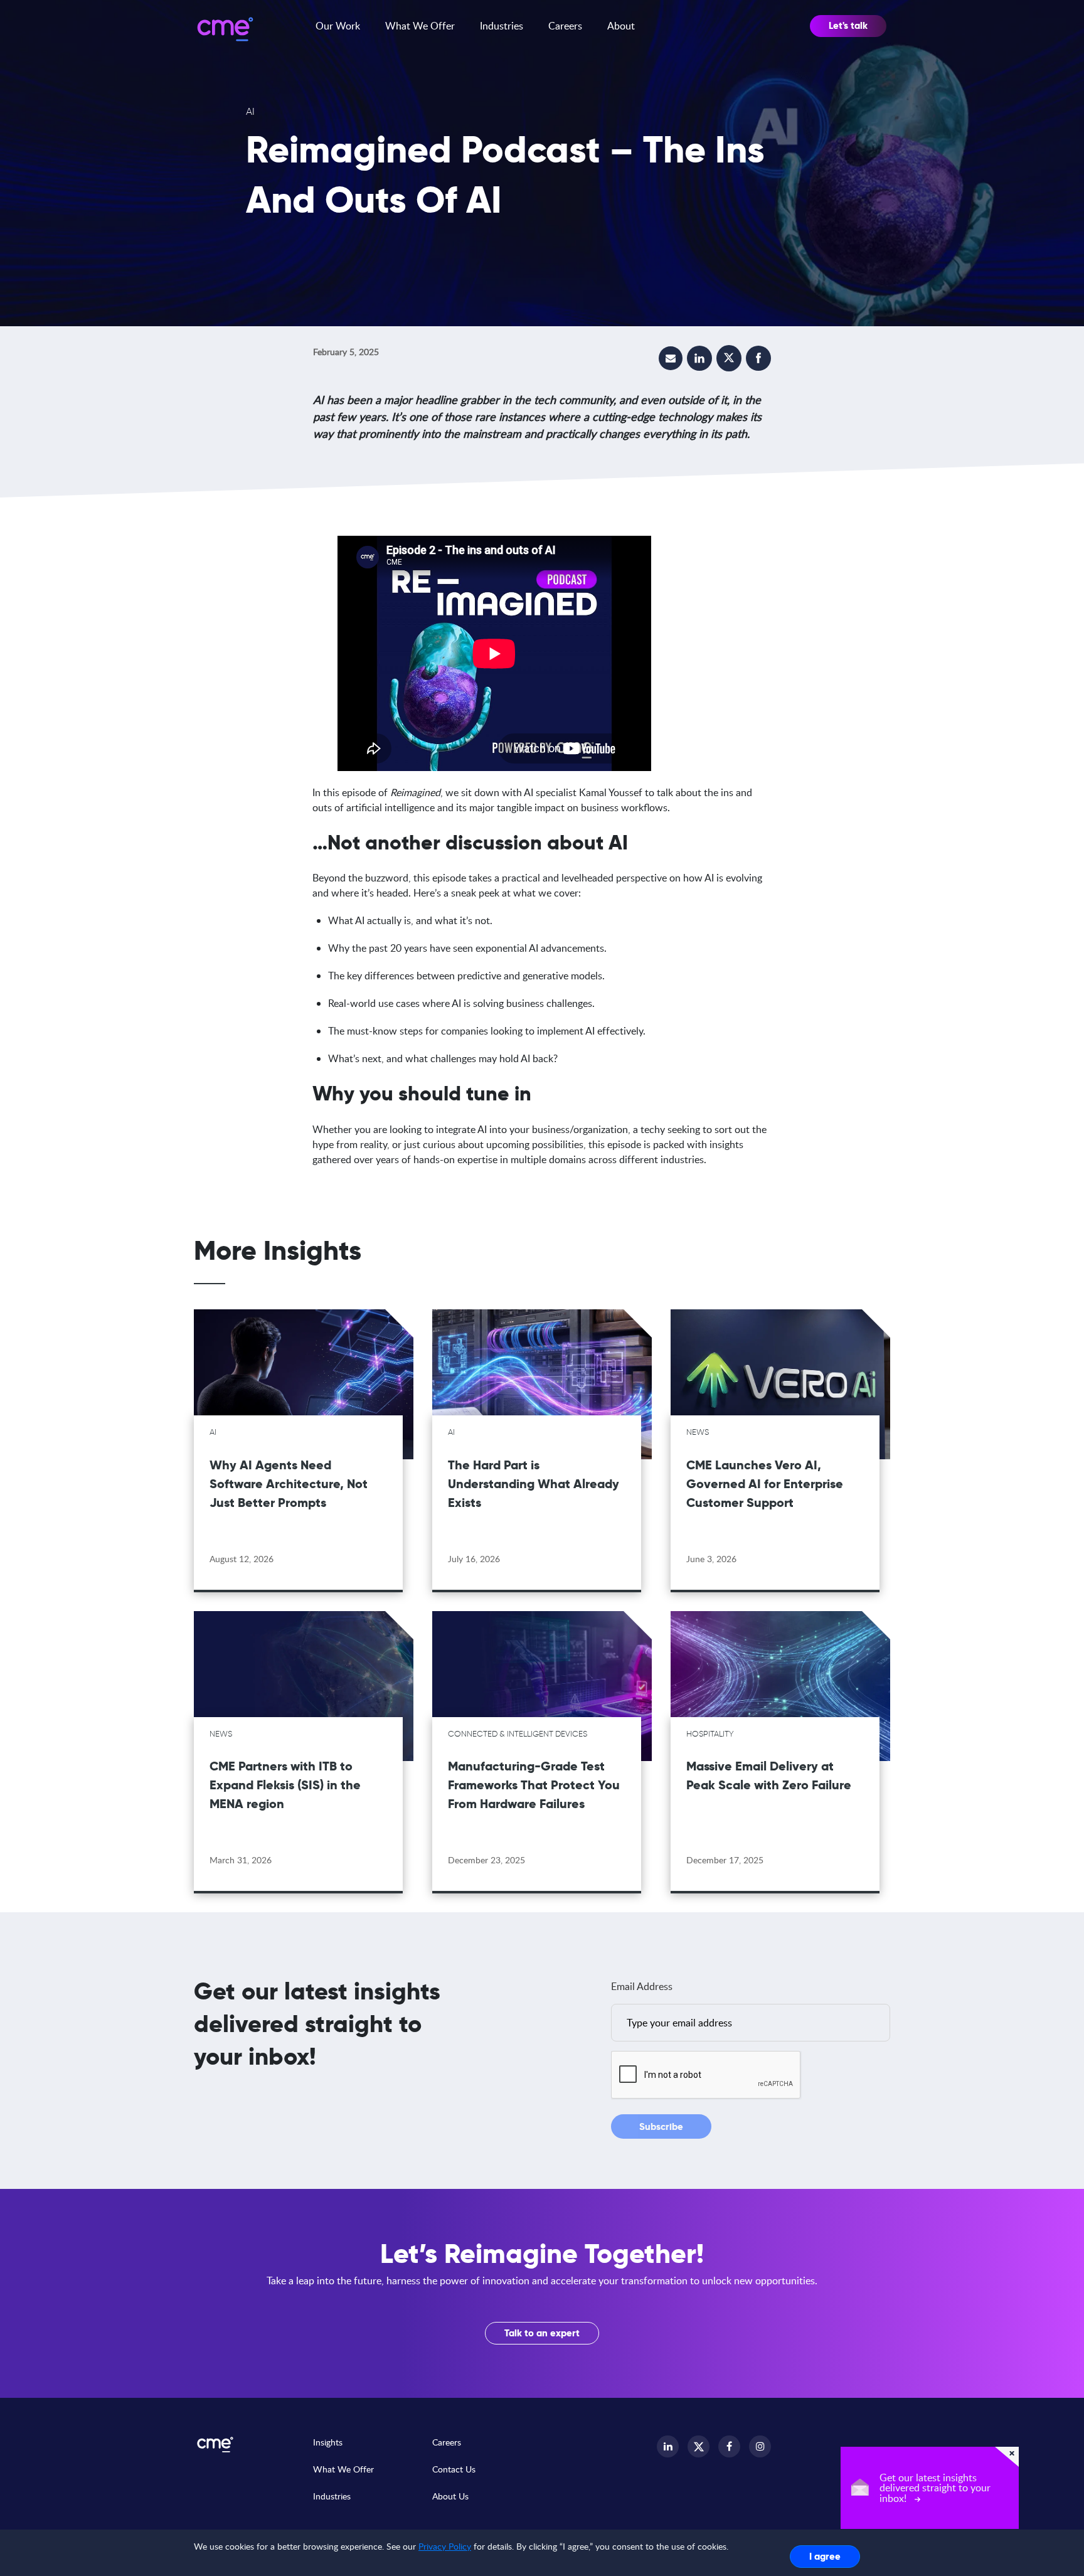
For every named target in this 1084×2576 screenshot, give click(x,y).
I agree (825, 2556)
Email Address (642, 1986)
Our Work (338, 26)
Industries (502, 26)
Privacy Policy (445, 2546)
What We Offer (420, 26)
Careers (565, 26)
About (621, 26)
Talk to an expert (542, 2333)
